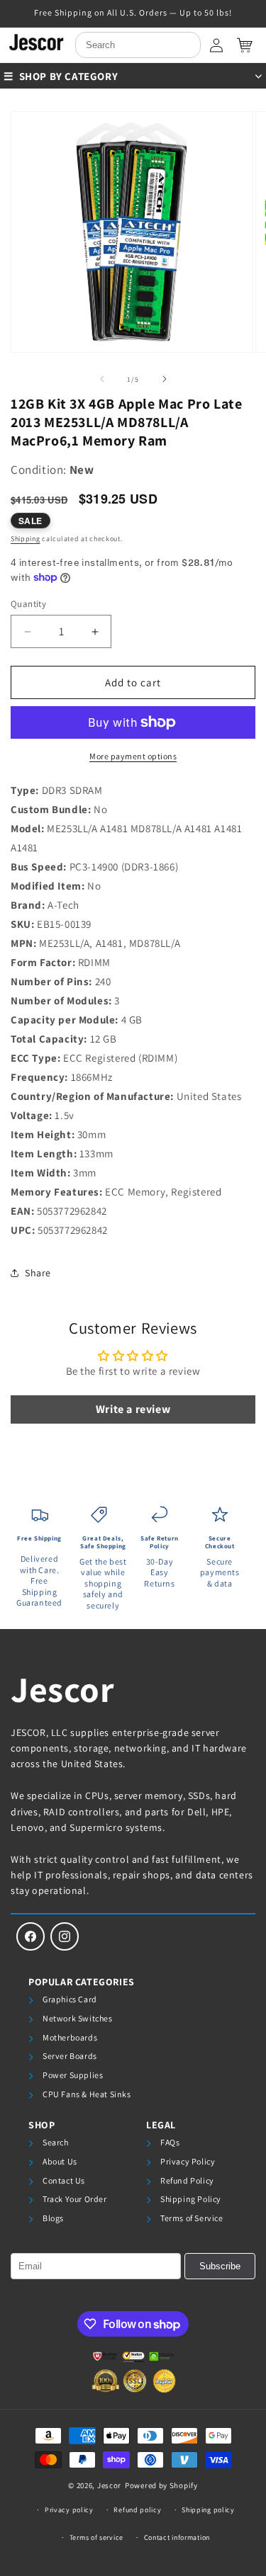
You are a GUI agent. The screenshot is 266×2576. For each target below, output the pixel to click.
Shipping (26, 539)
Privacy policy (69, 2510)
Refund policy (137, 2510)
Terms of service (96, 2537)
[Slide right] (165, 379)
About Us (60, 2161)
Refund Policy (187, 2180)
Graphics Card (70, 1999)
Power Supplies (73, 2075)
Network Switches (78, 2018)
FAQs (170, 2142)
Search (56, 2142)
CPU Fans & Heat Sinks (87, 2094)
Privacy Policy (188, 2161)
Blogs (53, 2218)
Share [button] (38, 1273)
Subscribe (220, 2266)
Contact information (177, 2537)
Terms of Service (192, 2218)
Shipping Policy (191, 2199)
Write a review (133, 1409)
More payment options (133, 756)
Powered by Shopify (161, 2485)
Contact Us (64, 2180)
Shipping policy (208, 2510)
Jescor (63, 1689)
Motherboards (70, 2037)
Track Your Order (75, 2199)
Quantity (28, 604)
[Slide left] (102, 379)
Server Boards (70, 2056)
